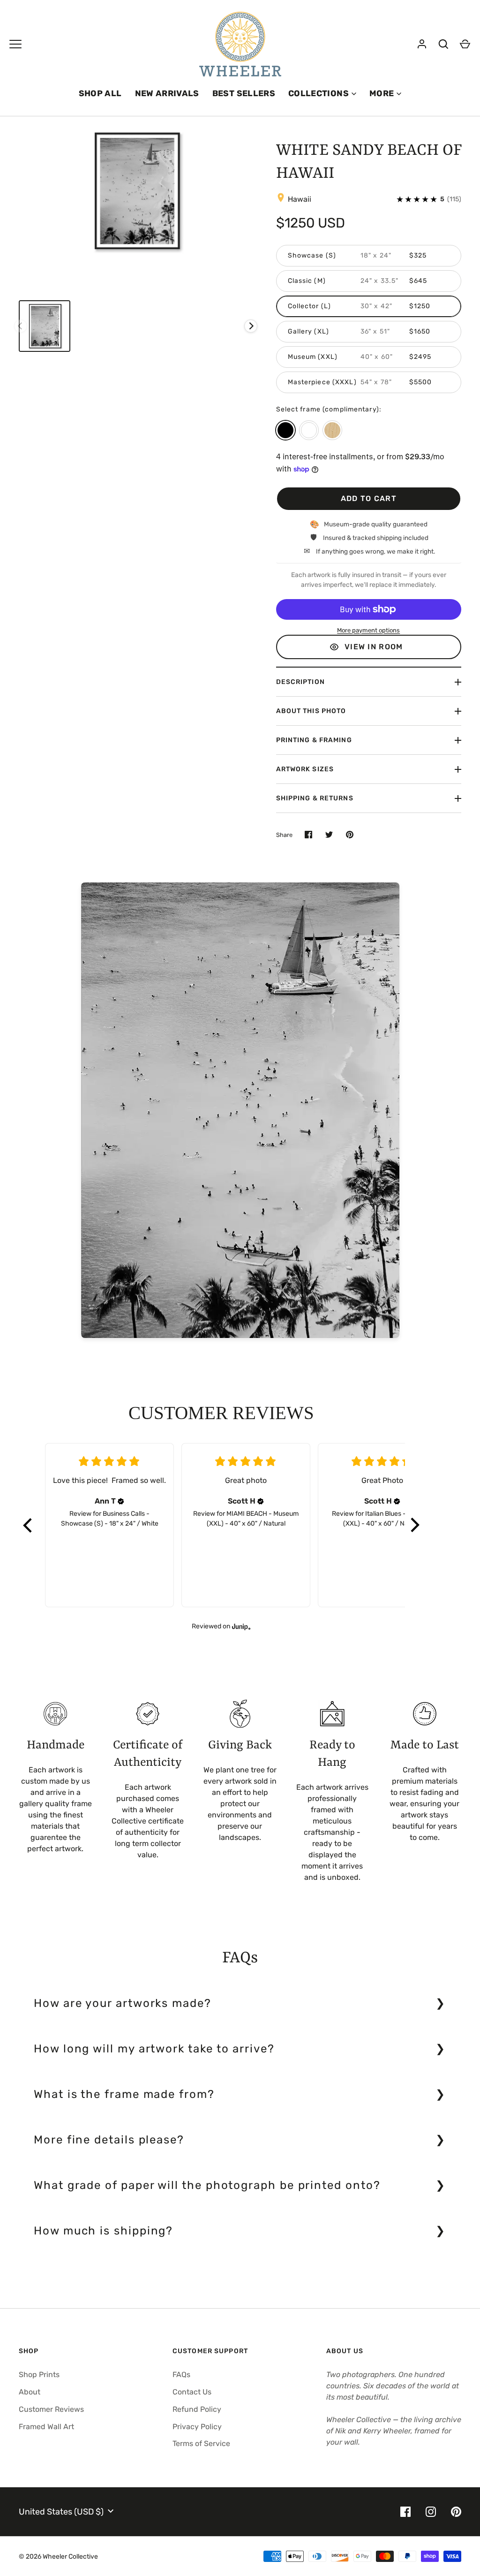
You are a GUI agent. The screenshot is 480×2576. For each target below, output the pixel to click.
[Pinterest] (456, 2512)
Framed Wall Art (46, 2427)
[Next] (251, 326)
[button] (28, 1525)
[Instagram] (431, 2512)
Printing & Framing (314, 740)
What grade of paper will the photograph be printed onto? (207, 2185)
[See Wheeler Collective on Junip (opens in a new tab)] (241, 1626)
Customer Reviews (51, 2409)
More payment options (368, 630)
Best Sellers (244, 93)
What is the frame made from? (124, 2094)
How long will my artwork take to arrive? (154, 2049)
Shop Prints (39, 2375)
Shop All (100, 93)
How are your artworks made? (123, 2003)
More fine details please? (109, 2140)
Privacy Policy (197, 2427)
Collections (319, 93)
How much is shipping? (103, 2231)
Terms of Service (201, 2443)
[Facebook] (405, 2512)
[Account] (422, 44)
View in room (374, 647)
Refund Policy (197, 2409)
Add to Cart (369, 498)
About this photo (311, 711)
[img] (121, 1501)
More (382, 93)
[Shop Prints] (15, 44)
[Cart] (465, 44)
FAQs (181, 2375)
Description (300, 682)
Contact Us (192, 2392)
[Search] (443, 44)
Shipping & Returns (315, 798)
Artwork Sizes (305, 769)
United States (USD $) (61, 2512)
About (30, 2392)
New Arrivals (167, 93)
